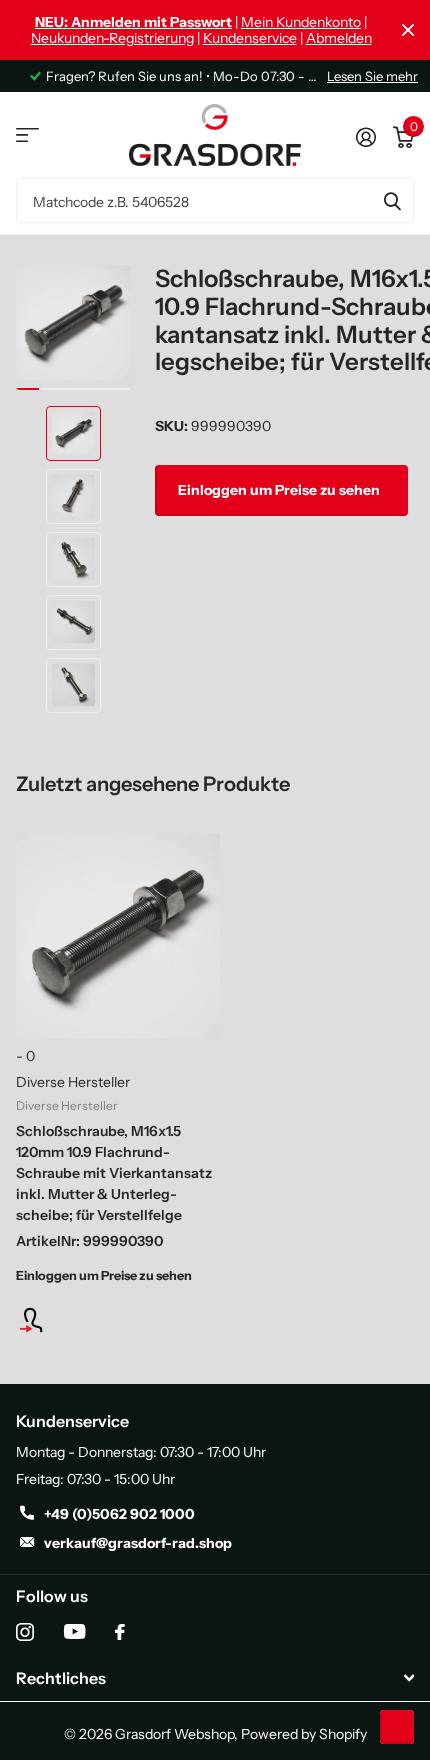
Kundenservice (250, 38)
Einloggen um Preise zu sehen (280, 490)
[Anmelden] (365, 135)
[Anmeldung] (118, 1320)
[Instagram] (25, 1632)
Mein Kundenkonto (301, 22)
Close (408, 30)
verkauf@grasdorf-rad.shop (138, 1543)
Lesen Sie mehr (372, 76)
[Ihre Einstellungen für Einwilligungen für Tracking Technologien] (397, 1727)
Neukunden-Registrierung (112, 38)
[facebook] (120, 1632)
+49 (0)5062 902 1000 (119, 1514)
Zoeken (392, 200)
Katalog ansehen (27, 135)
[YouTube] (74, 1631)
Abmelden (339, 38)
